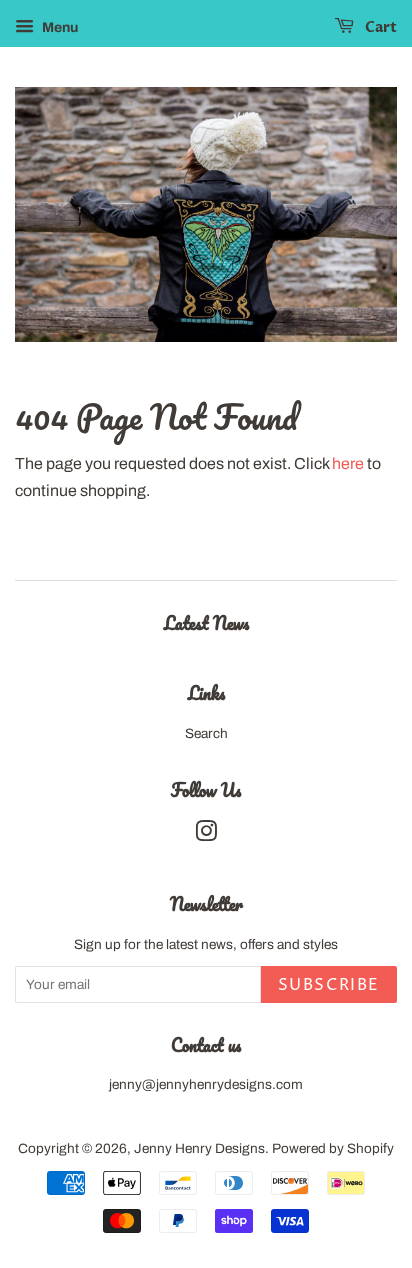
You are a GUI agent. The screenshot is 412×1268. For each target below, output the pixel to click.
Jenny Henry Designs (199, 1148)
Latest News (206, 623)
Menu (58, 27)
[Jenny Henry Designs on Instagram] (206, 835)
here (348, 463)
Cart (379, 27)
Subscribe (329, 985)
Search (206, 733)
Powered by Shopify (333, 1148)
